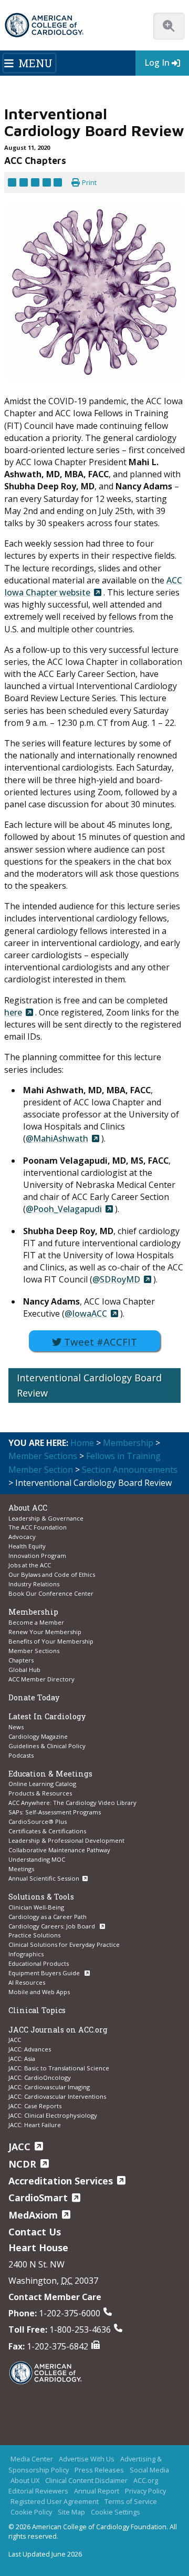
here (13, 1012)
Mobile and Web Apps (39, 1992)
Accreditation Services (61, 2181)
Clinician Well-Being (36, 1907)
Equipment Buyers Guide (45, 1973)
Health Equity (27, 1546)
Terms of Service (131, 2501)
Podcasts (21, 1755)
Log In (157, 63)
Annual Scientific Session (44, 1878)
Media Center (32, 2459)
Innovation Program (37, 1556)
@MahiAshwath (57, 1138)
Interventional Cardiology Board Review (89, 1385)
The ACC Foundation (38, 1527)
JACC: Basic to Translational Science (59, 2068)
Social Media (149, 2470)
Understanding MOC (37, 1859)
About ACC (28, 1508)
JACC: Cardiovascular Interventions (57, 2096)
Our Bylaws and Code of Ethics (52, 1574)
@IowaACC (86, 1313)
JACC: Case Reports (35, 2106)
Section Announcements (130, 1470)
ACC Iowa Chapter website (93, 586)
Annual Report (97, 2491)
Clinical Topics (37, 2010)
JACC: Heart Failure (35, 2125)
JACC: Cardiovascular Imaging (49, 2087)
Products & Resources (40, 1793)
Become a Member (36, 1622)
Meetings (21, 1869)
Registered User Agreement (55, 2501)
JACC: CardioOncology (40, 2077)
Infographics (26, 1954)
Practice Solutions (34, 1935)
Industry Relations (34, 1584)
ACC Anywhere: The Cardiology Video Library (72, 1803)
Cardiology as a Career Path (48, 1917)
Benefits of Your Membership (51, 1641)
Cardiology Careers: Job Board (52, 1926)
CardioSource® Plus (38, 1821)
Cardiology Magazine (38, 1736)
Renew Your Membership (45, 1632)
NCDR (22, 2164)
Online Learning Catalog (42, 1784)
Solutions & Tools (41, 1897)
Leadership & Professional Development (66, 1840)
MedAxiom (33, 2215)
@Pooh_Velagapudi (64, 1209)
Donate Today (34, 1697)
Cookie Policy (31, 2512)
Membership (128, 1443)
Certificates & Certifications (47, 1831)
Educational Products (39, 1963)
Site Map (71, 2512)
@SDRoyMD (116, 1279)
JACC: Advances (30, 2049)
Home (82, 1443)
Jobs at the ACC (30, 1565)
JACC (15, 2040)
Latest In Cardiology (47, 1716)
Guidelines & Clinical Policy (47, 1746)
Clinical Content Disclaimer (86, 2480)
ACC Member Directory (41, 1679)
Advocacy (22, 1537)
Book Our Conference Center (51, 1593)
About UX (25, 2480)
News (16, 1727)
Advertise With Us (87, 2459)
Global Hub (24, 1670)
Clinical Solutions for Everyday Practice (64, 1944)
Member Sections (43, 1456)
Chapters (21, 1660)
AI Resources (27, 1982)
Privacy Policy (145, 2491)
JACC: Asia (22, 2059)
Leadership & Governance (46, 1518)
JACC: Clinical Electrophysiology (53, 2115)
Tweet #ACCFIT (99, 1342)
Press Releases (99, 2470)
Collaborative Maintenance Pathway (59, 1850)
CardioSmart (38, 2198)
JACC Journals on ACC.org (58, 2030)
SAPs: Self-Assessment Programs (55, 1812)
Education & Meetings (50, 1774)
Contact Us (35, 2232)
